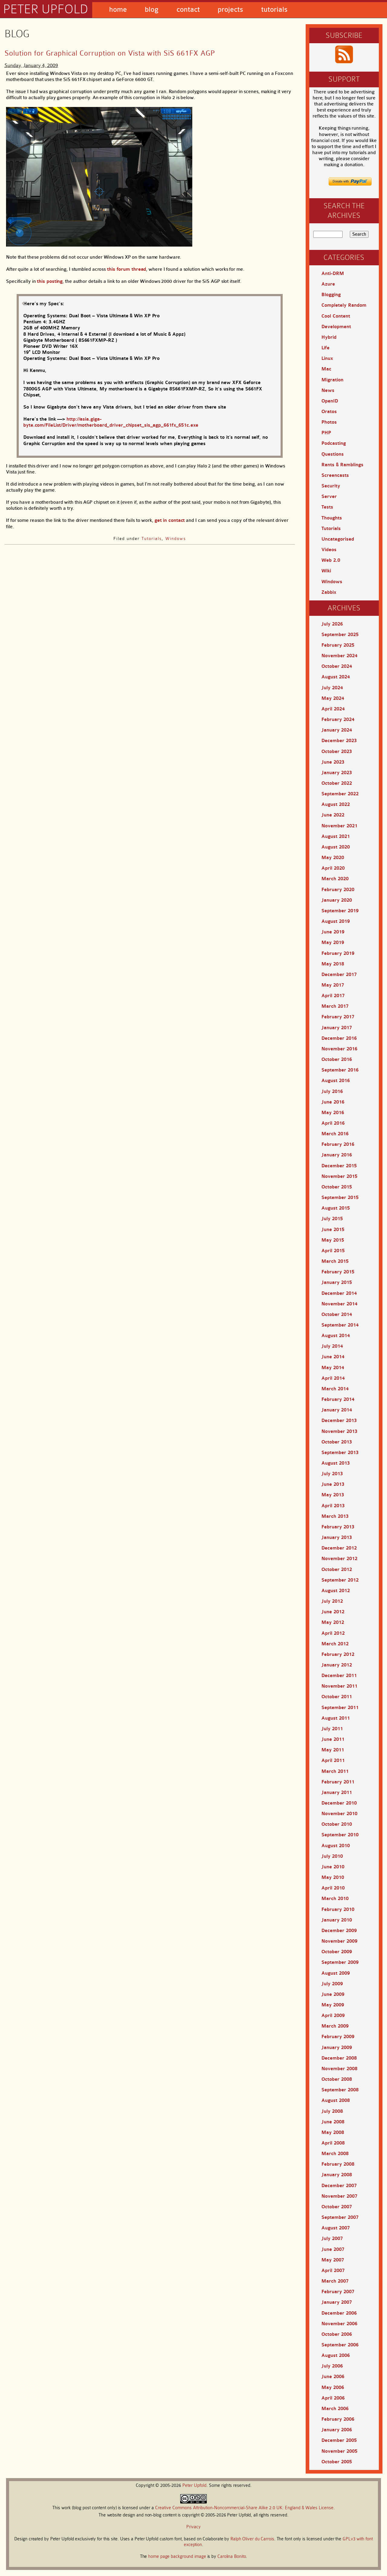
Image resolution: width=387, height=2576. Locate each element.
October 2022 (337, 783)
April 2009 (333, 2015)
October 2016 (337, 1059)
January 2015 (337, 1282)
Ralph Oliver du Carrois (252, 2539)
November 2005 (339, 2451)
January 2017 (337, 1028)
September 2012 (340, 1580)
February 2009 (338, 2037)
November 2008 (339, 2069)
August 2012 (336, 1591)
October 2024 (337, 666)
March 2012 (335, 1644)
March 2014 (335, 1389)
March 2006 (335, 2409)
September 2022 (340, 794)
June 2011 (333, 1739)
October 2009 (337, 1952)
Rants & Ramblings (342, 465)
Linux (327, 358)
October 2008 (337, 2079)
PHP (326, 433)
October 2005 (337, 2462)
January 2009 (337, 2048)
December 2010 (339, 1803)
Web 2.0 (331, 560)
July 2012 (332, 1601)
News (328, 390)
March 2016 (335, 1134)
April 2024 (333, 709)
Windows (176, 538)
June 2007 (333, 2249)
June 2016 (333, 1102)
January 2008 (337, 2175)
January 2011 (337, 1792)
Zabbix (329, 592)
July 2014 (332, 1346)
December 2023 (339, 741)
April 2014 (333, 1378)
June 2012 (333, 1612)
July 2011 (332, 1729)
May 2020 (333, 858)
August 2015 (336, 1208)
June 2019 (333, 932)
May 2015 (333, 1240)
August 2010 (336, 1846)
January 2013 (337, 1537)
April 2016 (333, 1123)
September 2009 (340, 1962)
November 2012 (339, 1559)
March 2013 (335, 1516)
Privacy (193, 2527)
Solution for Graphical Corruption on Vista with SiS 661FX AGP (110, 53)
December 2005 (339, 2440)
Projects (230, 10)
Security (331, 486)
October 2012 (337, 1569)
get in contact (170, 520)
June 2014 (333, 1357)
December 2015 (339, 1166)
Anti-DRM (333, 273)
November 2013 (339, 1431)
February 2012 (338, 1654)
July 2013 (332, 1474)
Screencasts (335, 475)
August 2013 (336, 1463)
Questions (333, 454)
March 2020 (335, 879)
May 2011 (333, 1750)
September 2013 (340, 1453)
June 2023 (333, 762)
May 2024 (333, 698)
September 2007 (340, 2217)
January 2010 (337, 1920)
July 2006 (332, 2366)
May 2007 (333, 2260)
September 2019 (340, 911)
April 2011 (333, 1760)
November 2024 (339, 656)
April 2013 (333, 1506)
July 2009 (332, 1984)
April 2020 (333, 868)
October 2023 (337, 751)
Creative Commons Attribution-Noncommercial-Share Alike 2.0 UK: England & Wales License (244, 2508)
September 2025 (340, 635)
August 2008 (336, 2100)
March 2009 (335, 2026)
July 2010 (332, 1856)
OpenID (330, 401)
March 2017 (335, 1006)
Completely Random (344, 305)
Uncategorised (338, 539)
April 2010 (333, 1888)
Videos (329, 550)
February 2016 (338, 1144)
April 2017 (333, 996)
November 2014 (339, 1304)
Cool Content (336, 316)
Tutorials (274, 10)
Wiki (326, 571)
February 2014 (338, 1399)
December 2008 (339, 2058)
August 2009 (336, 1973)
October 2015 (337, 1187)
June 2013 (333, 1484)
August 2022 (336, 804)
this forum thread (127, 269)
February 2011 (338, 1782)
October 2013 (337, 1442)
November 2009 (339, 1941)
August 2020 (336, 847)
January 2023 (337, 773)
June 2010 (333, 1867)
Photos (329, 422)
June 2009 (333, 1994)
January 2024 (337, 730)
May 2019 (333, 942)
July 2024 (332, 688)
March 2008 (335, 2154)
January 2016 (337, 1155)
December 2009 (339, 1931)
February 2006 (338, 2419)
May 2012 (333, 1622)
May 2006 (333, 2387)
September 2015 (340, 1198)
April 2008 (333, 2143)
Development (336, 327)
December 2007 (339, 2186)
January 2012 (337, 1665)
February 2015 (338, 1272)
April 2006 (333, 2398)
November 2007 (339, 2196)
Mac (326, 369)
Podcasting (334, 443)
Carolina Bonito (232, 2557)
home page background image (177, 2557)
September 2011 (340, 1708)
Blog (152, 10)
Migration (332, 380)
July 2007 (332, 2238)
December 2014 (339, 1293)
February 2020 (338, 890)
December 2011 (339, 1676)
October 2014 (337, 1314)
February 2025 (338, 645)
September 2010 (340, 1835)
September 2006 (340, 2345)
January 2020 (337, 900)
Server (329, 496)
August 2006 (336, 2355)
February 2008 (338, 2164)
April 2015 (333, 1251)
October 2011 (337, 1697)
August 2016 (336, 1081)
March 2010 (335, 1899)
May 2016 (333, 1113)
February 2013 (338, 1527)
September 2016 (340, 1070)
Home (118, 10)
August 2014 (336, 1336)
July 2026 (332, 624)
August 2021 (336, 836)
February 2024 (338, 719)
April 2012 (333, 1633)
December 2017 (339, 974)
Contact (188, 10)
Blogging (331, 295)
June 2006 (333, 2377)
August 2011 (336, 1718)
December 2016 (339, 1038)
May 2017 (333, 985)
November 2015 (339, 1176)
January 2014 (337, 1410)
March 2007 (335, 2281)
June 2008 (333, 2122)
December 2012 (339, 1548)
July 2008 (332, 2111)
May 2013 (333, 1495)
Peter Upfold (46, 9)
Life (325, 348)
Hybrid (329, 337)
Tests (327, 507)
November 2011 (339, 1686)
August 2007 (336, 2228)
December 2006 (339, 2313)
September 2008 (340, 2090)
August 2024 (336, 677)
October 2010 (337, 1824)
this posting (50, 281)
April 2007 (333, 2271)
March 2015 (335, 1261)
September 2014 (340, 1325)
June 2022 (333, 815)
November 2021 (339, 826)
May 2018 (333, 964)
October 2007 (337, 2207)
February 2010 (338, 1909)
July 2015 (332, 1219)
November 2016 (339, 1049)
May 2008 (333, 2132)
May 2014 (333, 1368)
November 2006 (339, 2324)
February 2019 (338, 953)
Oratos (329, 412)
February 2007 (338, 2292)
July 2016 (332, 1091)
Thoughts (332, 518)
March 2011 (335, 1771)
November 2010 (339, 1814)
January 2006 (337, 2430)
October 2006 (337, 2334)
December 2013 (339, 1421)
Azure (328, 284)
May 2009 (333, 2005)
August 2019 (336, 921)
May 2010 (333, 1877)
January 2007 (337, 2302)
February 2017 (338, 1017)
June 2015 (333, 1230)
